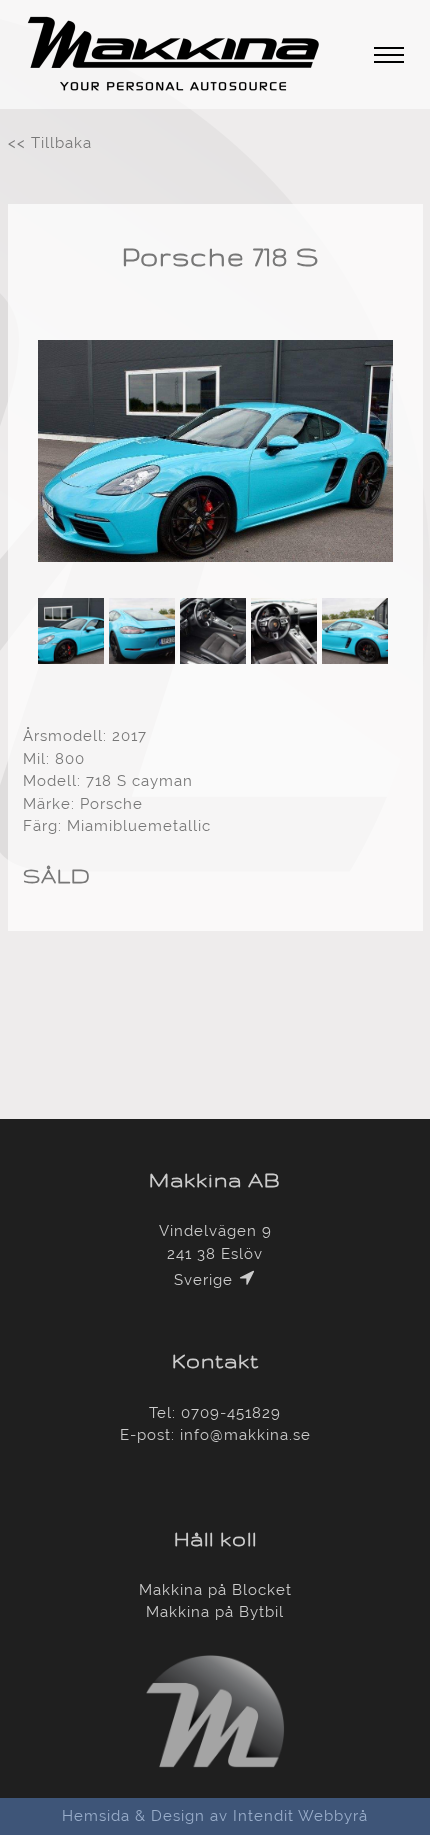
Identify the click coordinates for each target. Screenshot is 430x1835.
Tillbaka (61, 143)
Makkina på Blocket (215, 1590)
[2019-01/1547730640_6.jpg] (215, 571)
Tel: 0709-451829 (215, 1413)
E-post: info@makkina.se (215, 1435)
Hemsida (96, 1816)
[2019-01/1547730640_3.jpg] (357, 659)
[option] (215, 454)
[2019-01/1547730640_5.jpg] (215, 659)
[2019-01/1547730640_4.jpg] (215, 586)
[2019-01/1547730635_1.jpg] (215, 557)
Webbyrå (333, 1816)
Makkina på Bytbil (215, 1612)
